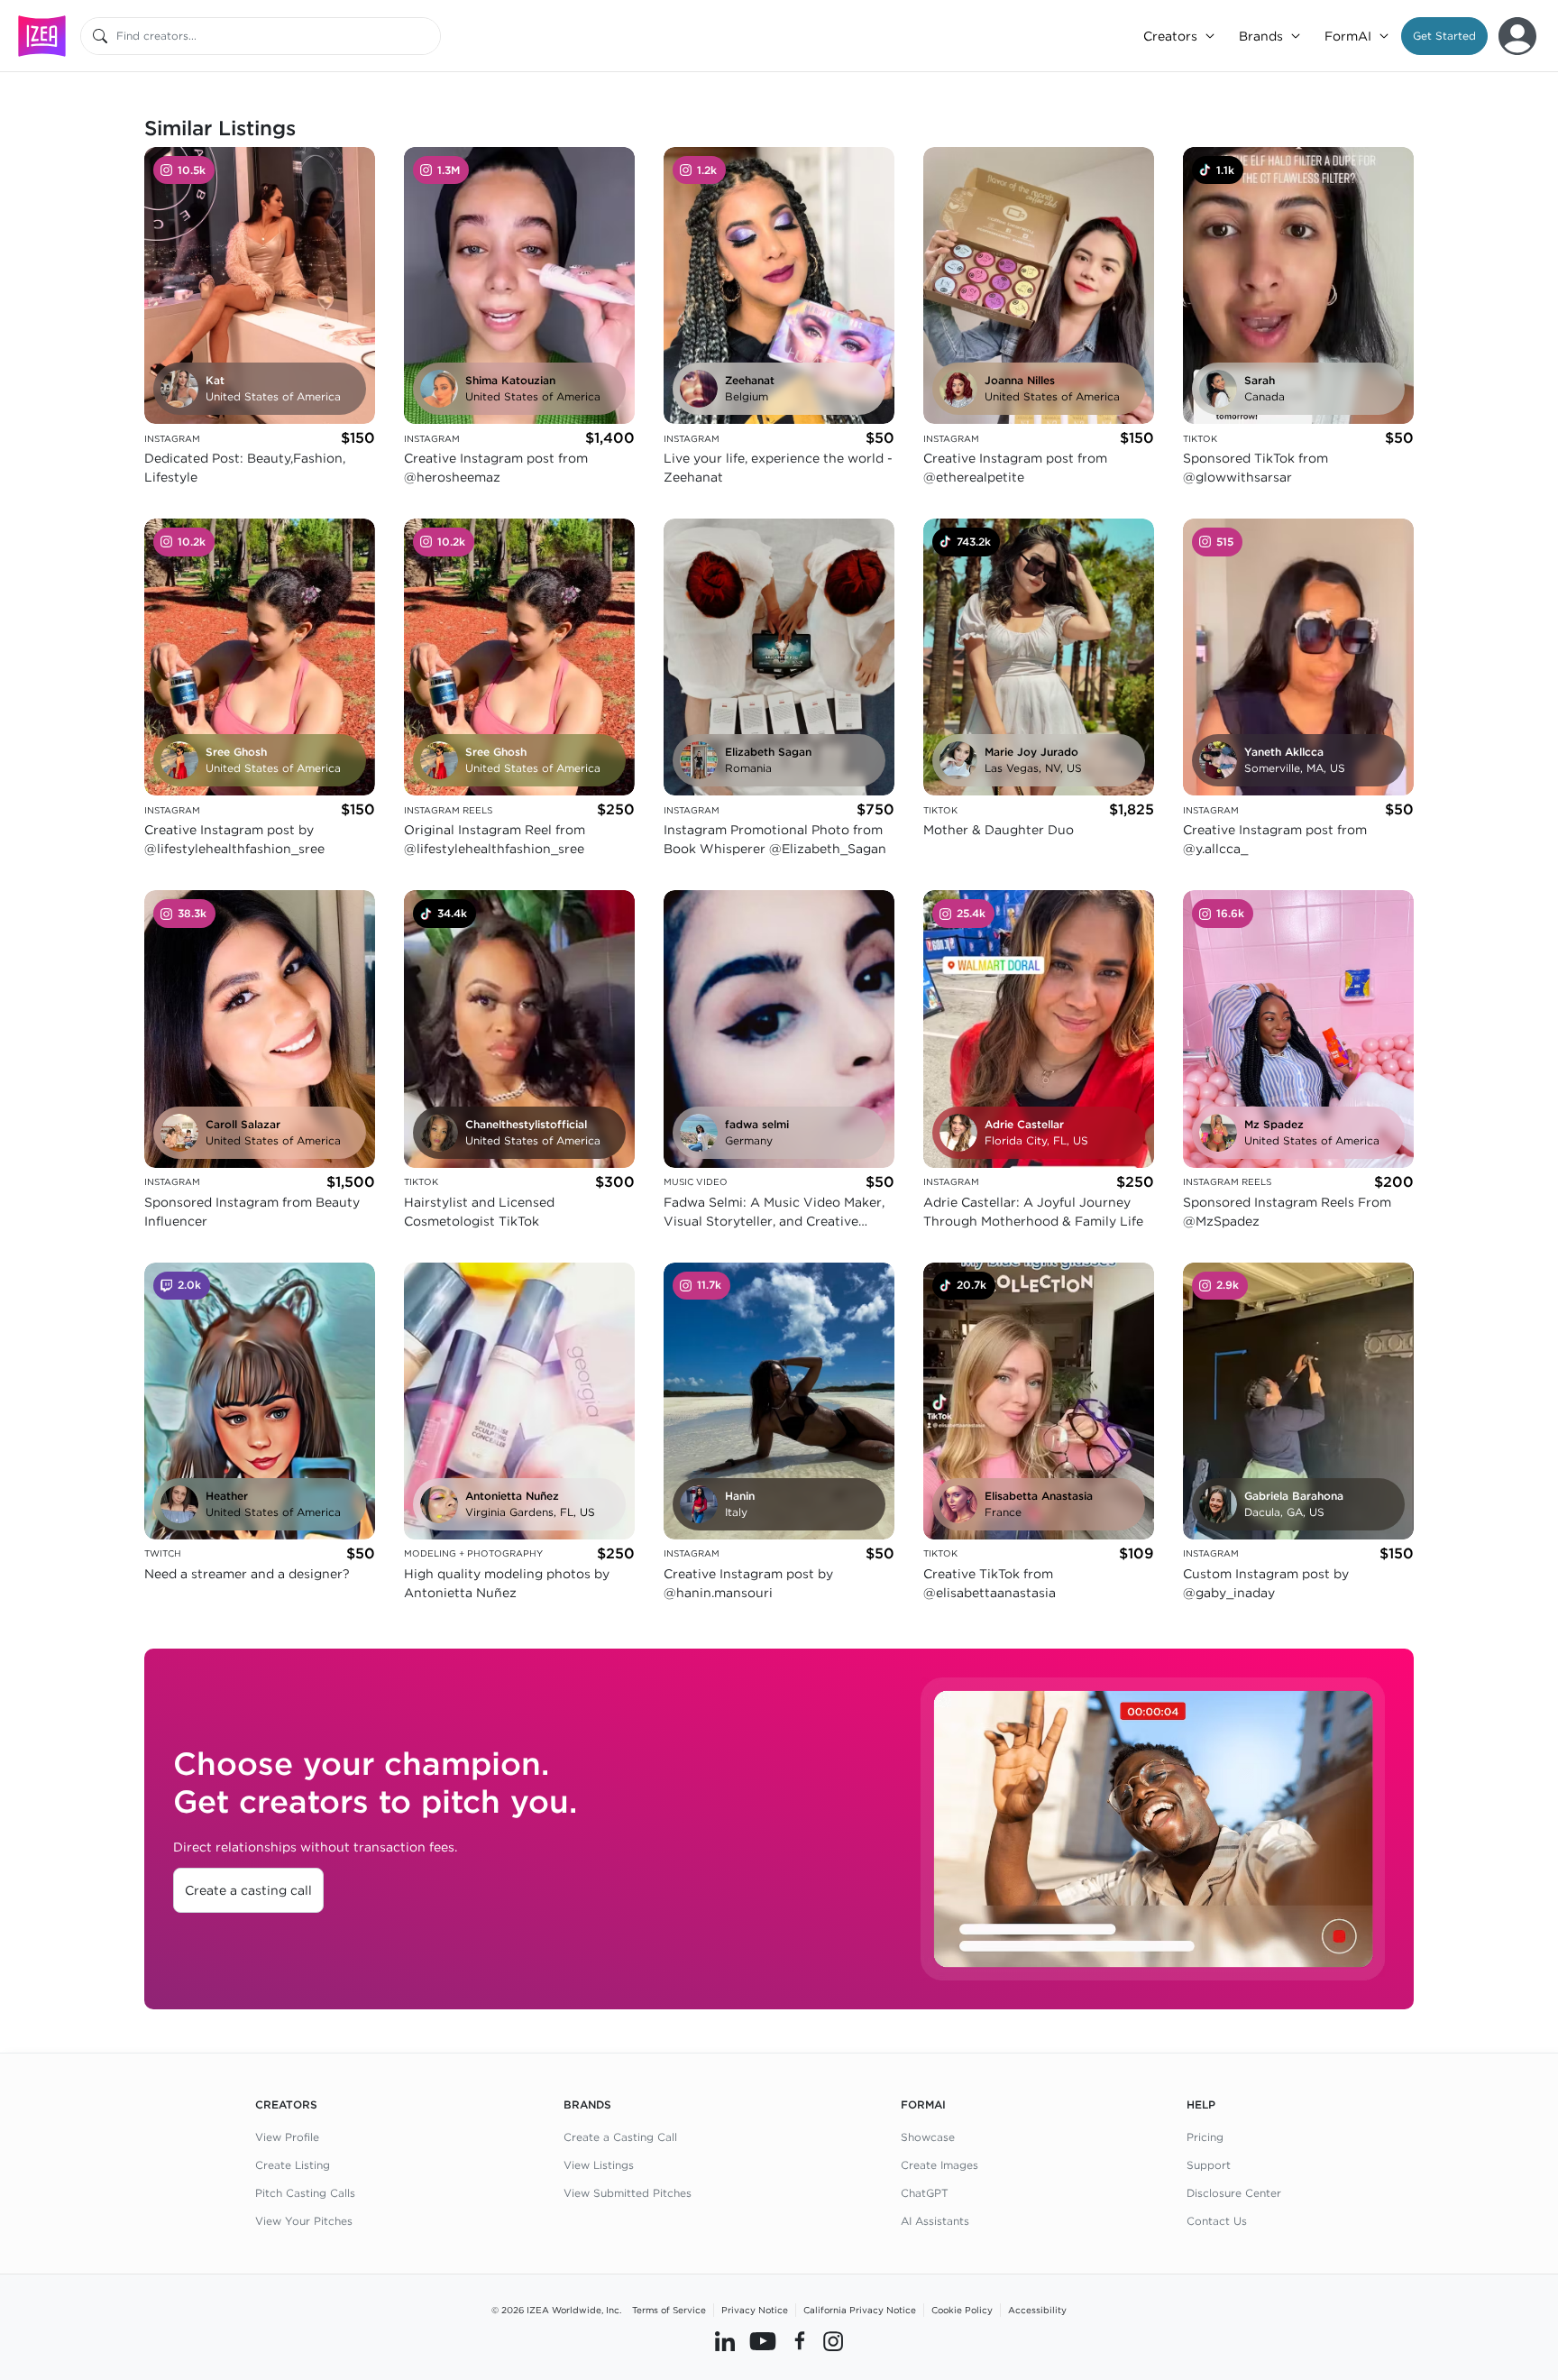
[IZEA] (42, 36)
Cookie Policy (962, 2310)
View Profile (287, 2137)
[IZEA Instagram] (833, 2341)
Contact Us (1217, 2221)
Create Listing (293, 2165)
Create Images (939, 2165)
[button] (1444, 36)
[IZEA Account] (1517, 36)
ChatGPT (925, 2193)
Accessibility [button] (1037, 2310)
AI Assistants (935, 2221)
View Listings (599, 2165)
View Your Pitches (304, 2221)
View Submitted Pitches (628, 2193)
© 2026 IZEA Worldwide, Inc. (556, 2310)
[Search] (100, 36)
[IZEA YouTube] (763, 2341)
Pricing (1205, 2137)
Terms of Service (669, 2310)
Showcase (928, 2137)
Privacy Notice (755, 2310)
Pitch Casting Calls (305, 2193)
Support (1209, 2165)
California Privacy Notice (860, 2310)
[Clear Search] (428, 36)
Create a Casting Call (620, 2137)
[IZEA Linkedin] (725, 2341)
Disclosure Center (1234, 2193)
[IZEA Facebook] (800, 2341)
